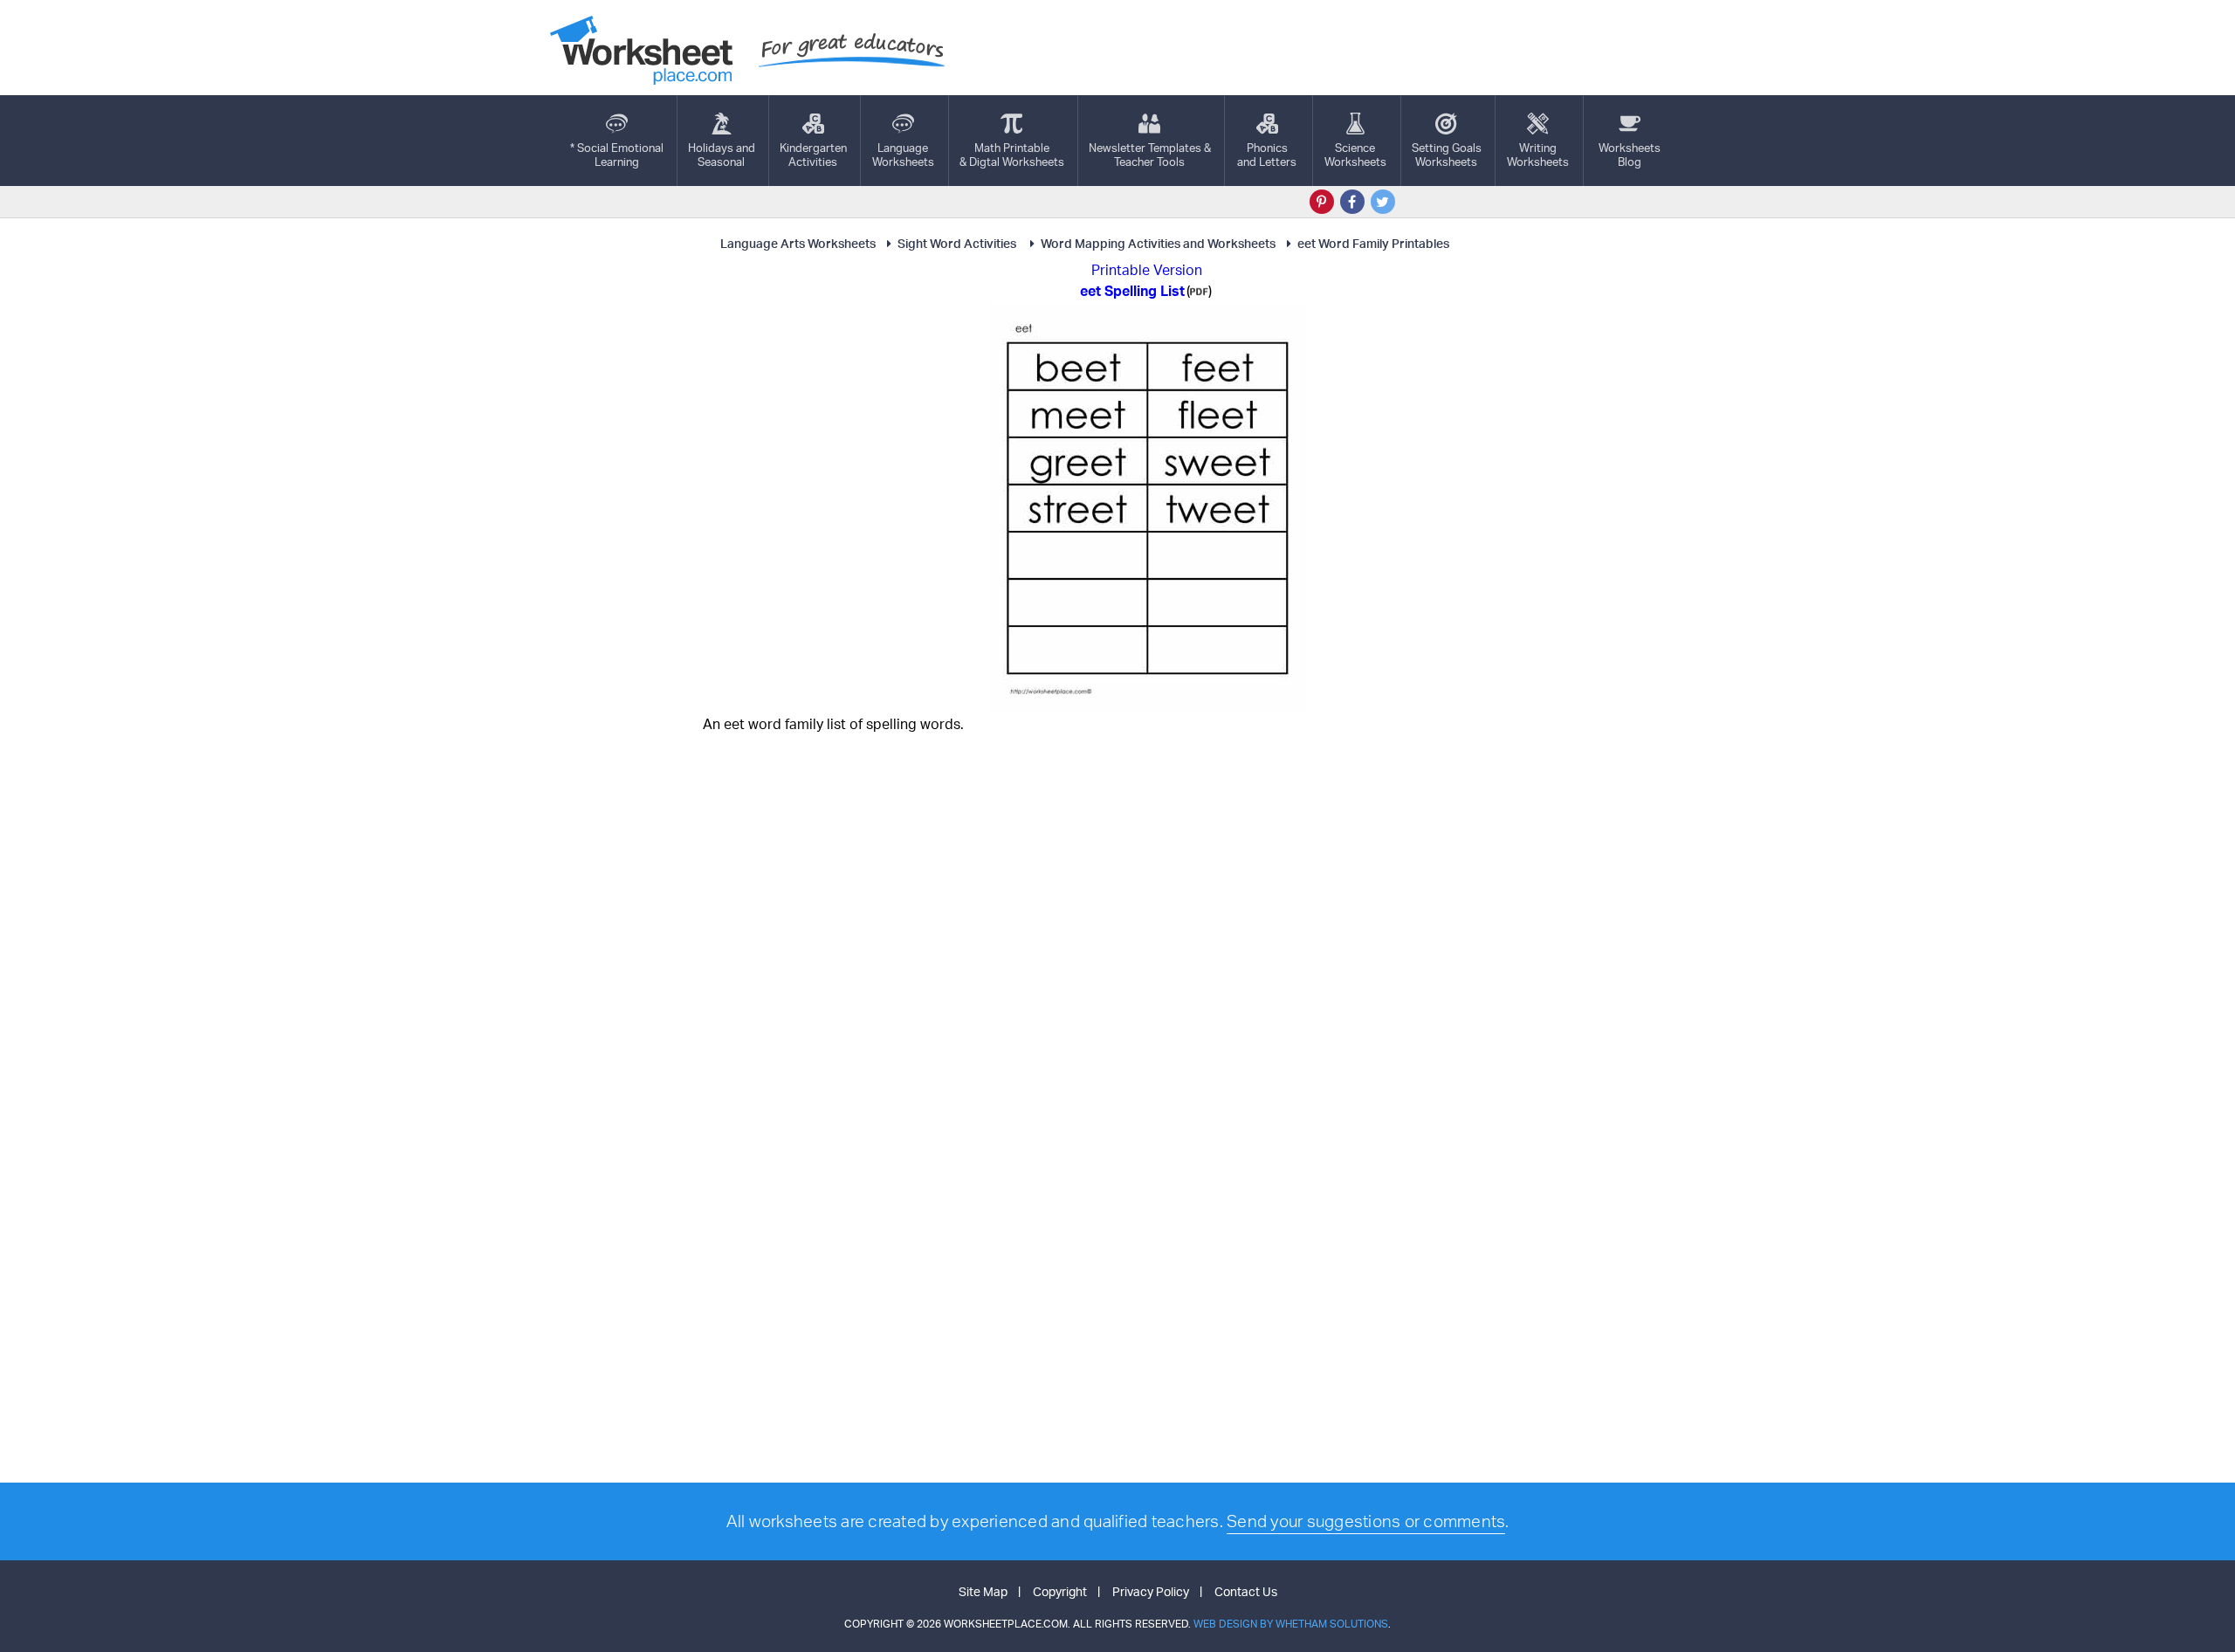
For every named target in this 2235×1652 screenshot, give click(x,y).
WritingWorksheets (1538, 155)
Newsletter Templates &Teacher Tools (1150, 155)
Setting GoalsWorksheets (1447, 155)
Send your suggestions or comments (1366, 1521)
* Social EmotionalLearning (617, 155)
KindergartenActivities (813, 155)
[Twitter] (1383, 202)
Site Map (983, 1591)
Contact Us (1246, 1591)
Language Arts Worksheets (798, 243)
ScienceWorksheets (1355, 155)
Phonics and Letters (1267, 155)
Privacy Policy (1151, 1591)
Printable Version (1147, 270)
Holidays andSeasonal (722, 155)
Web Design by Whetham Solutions (1291, 1624)
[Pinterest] (1322, 202)
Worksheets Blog (1630, 155)
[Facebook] (1352, 202)
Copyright (1060, 1591)
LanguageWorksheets (903, 155)
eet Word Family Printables (1373, 243)
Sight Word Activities (958, 243)
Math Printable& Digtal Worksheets (1012, 155)
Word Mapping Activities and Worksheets (1158, 243)
